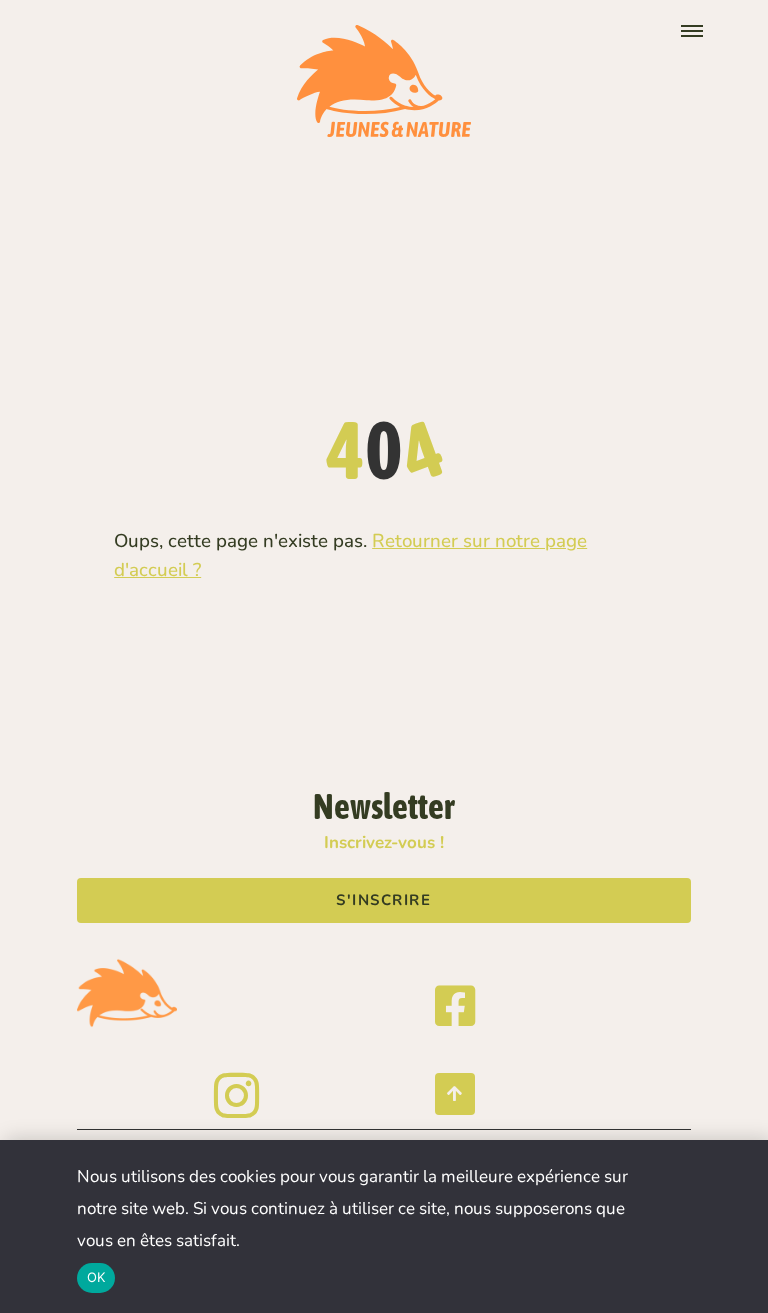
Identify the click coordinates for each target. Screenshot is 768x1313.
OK (96, 1277)
